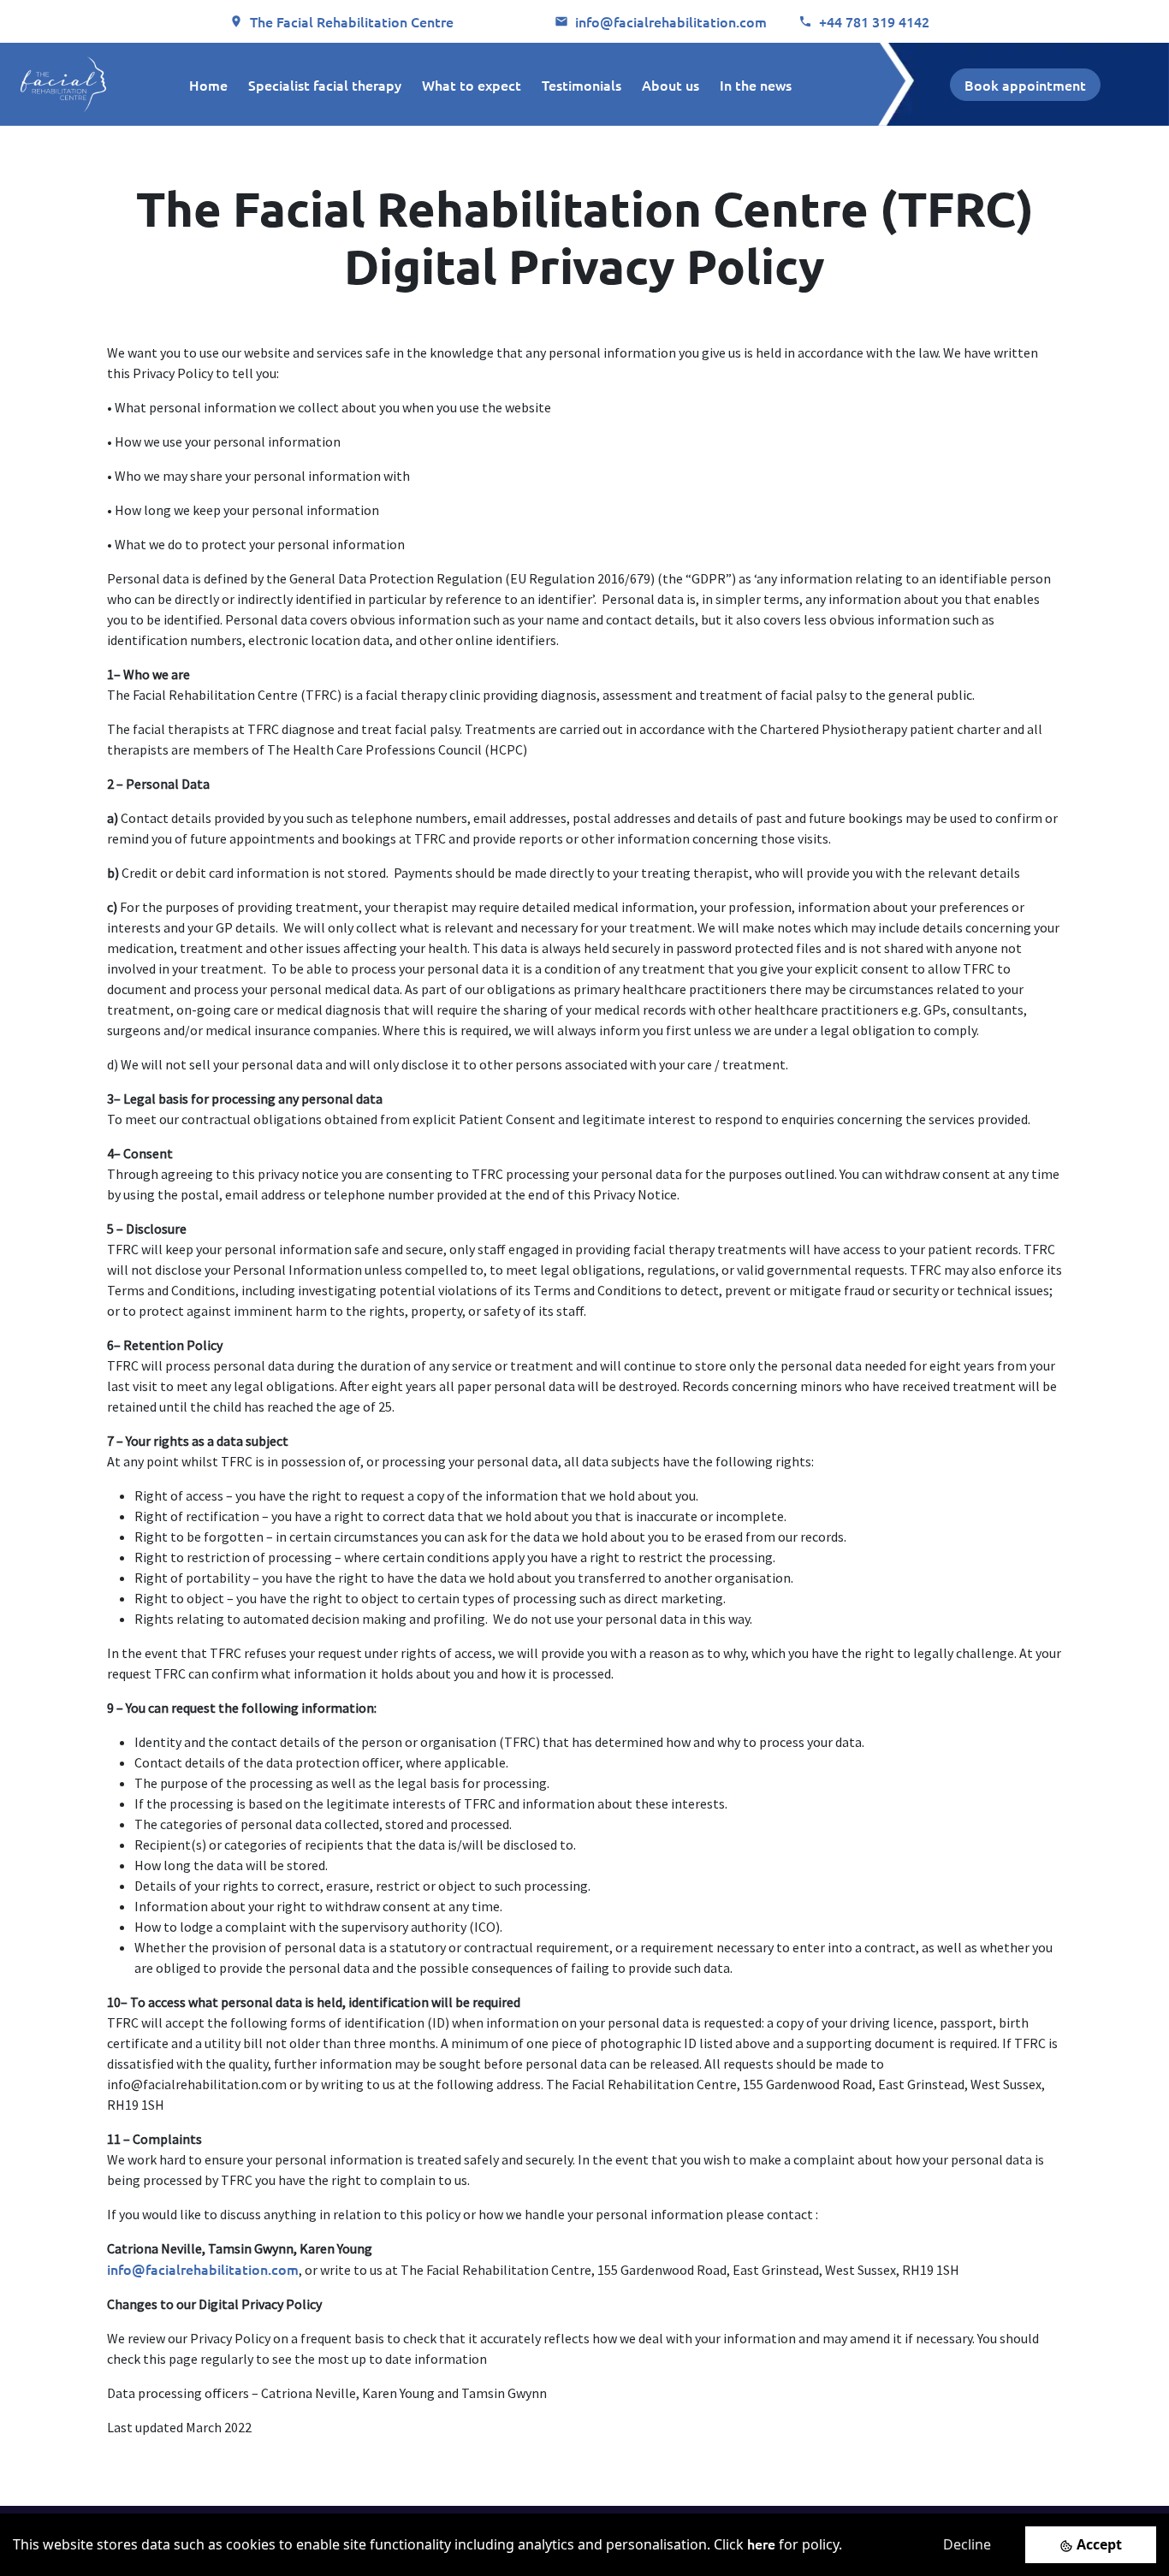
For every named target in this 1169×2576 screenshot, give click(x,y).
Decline (967, 2544)
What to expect (472, 85)
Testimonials (582, 85)
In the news (756, 85)
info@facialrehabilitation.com (671, 21)
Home (208, 85)
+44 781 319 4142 (874, 21)
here (761, 2543)
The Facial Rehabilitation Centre (352, 21)
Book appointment (1025, 85)
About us (671, 85)
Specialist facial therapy (325, 85)
